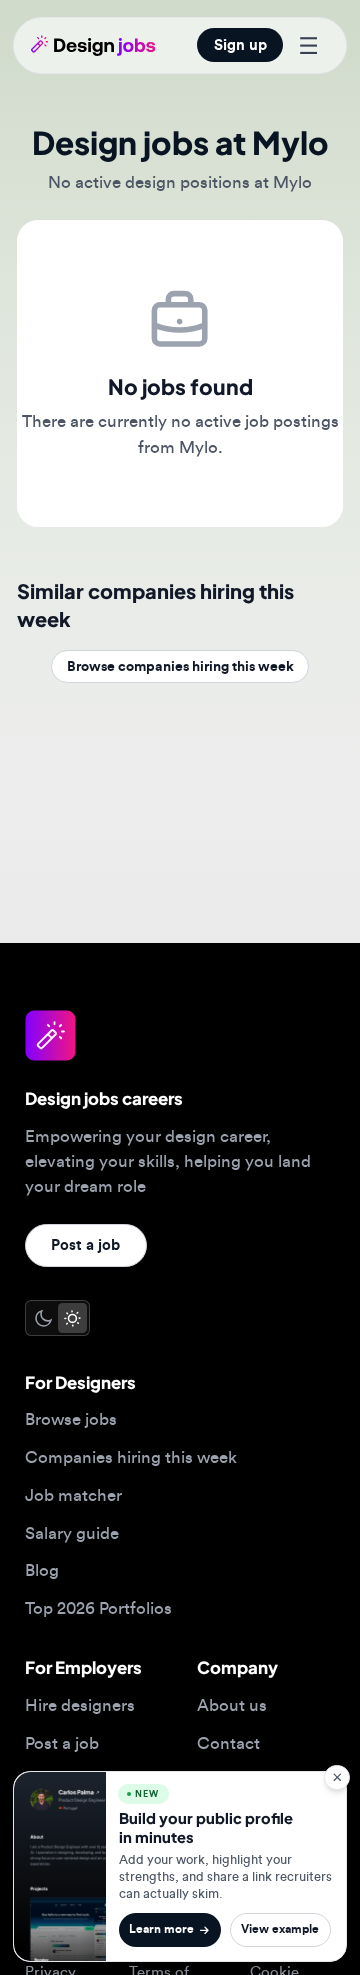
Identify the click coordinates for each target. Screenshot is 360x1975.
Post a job (85, 1245)
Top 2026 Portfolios (98, 1608)
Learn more (161, 1929)
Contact (228, 1743)
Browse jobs (71, 1419)
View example (280, 1929)
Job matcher (73, 1495)
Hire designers (80, 1705)
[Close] (336, 1777)
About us (232, 1705)
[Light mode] (72, 1317)
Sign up (240, 45)
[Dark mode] (42, 1317)
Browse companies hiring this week (180, 667)
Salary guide (72, 1533)
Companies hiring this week (131, 1457)
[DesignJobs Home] (93, 45)
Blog (42, 1570)
